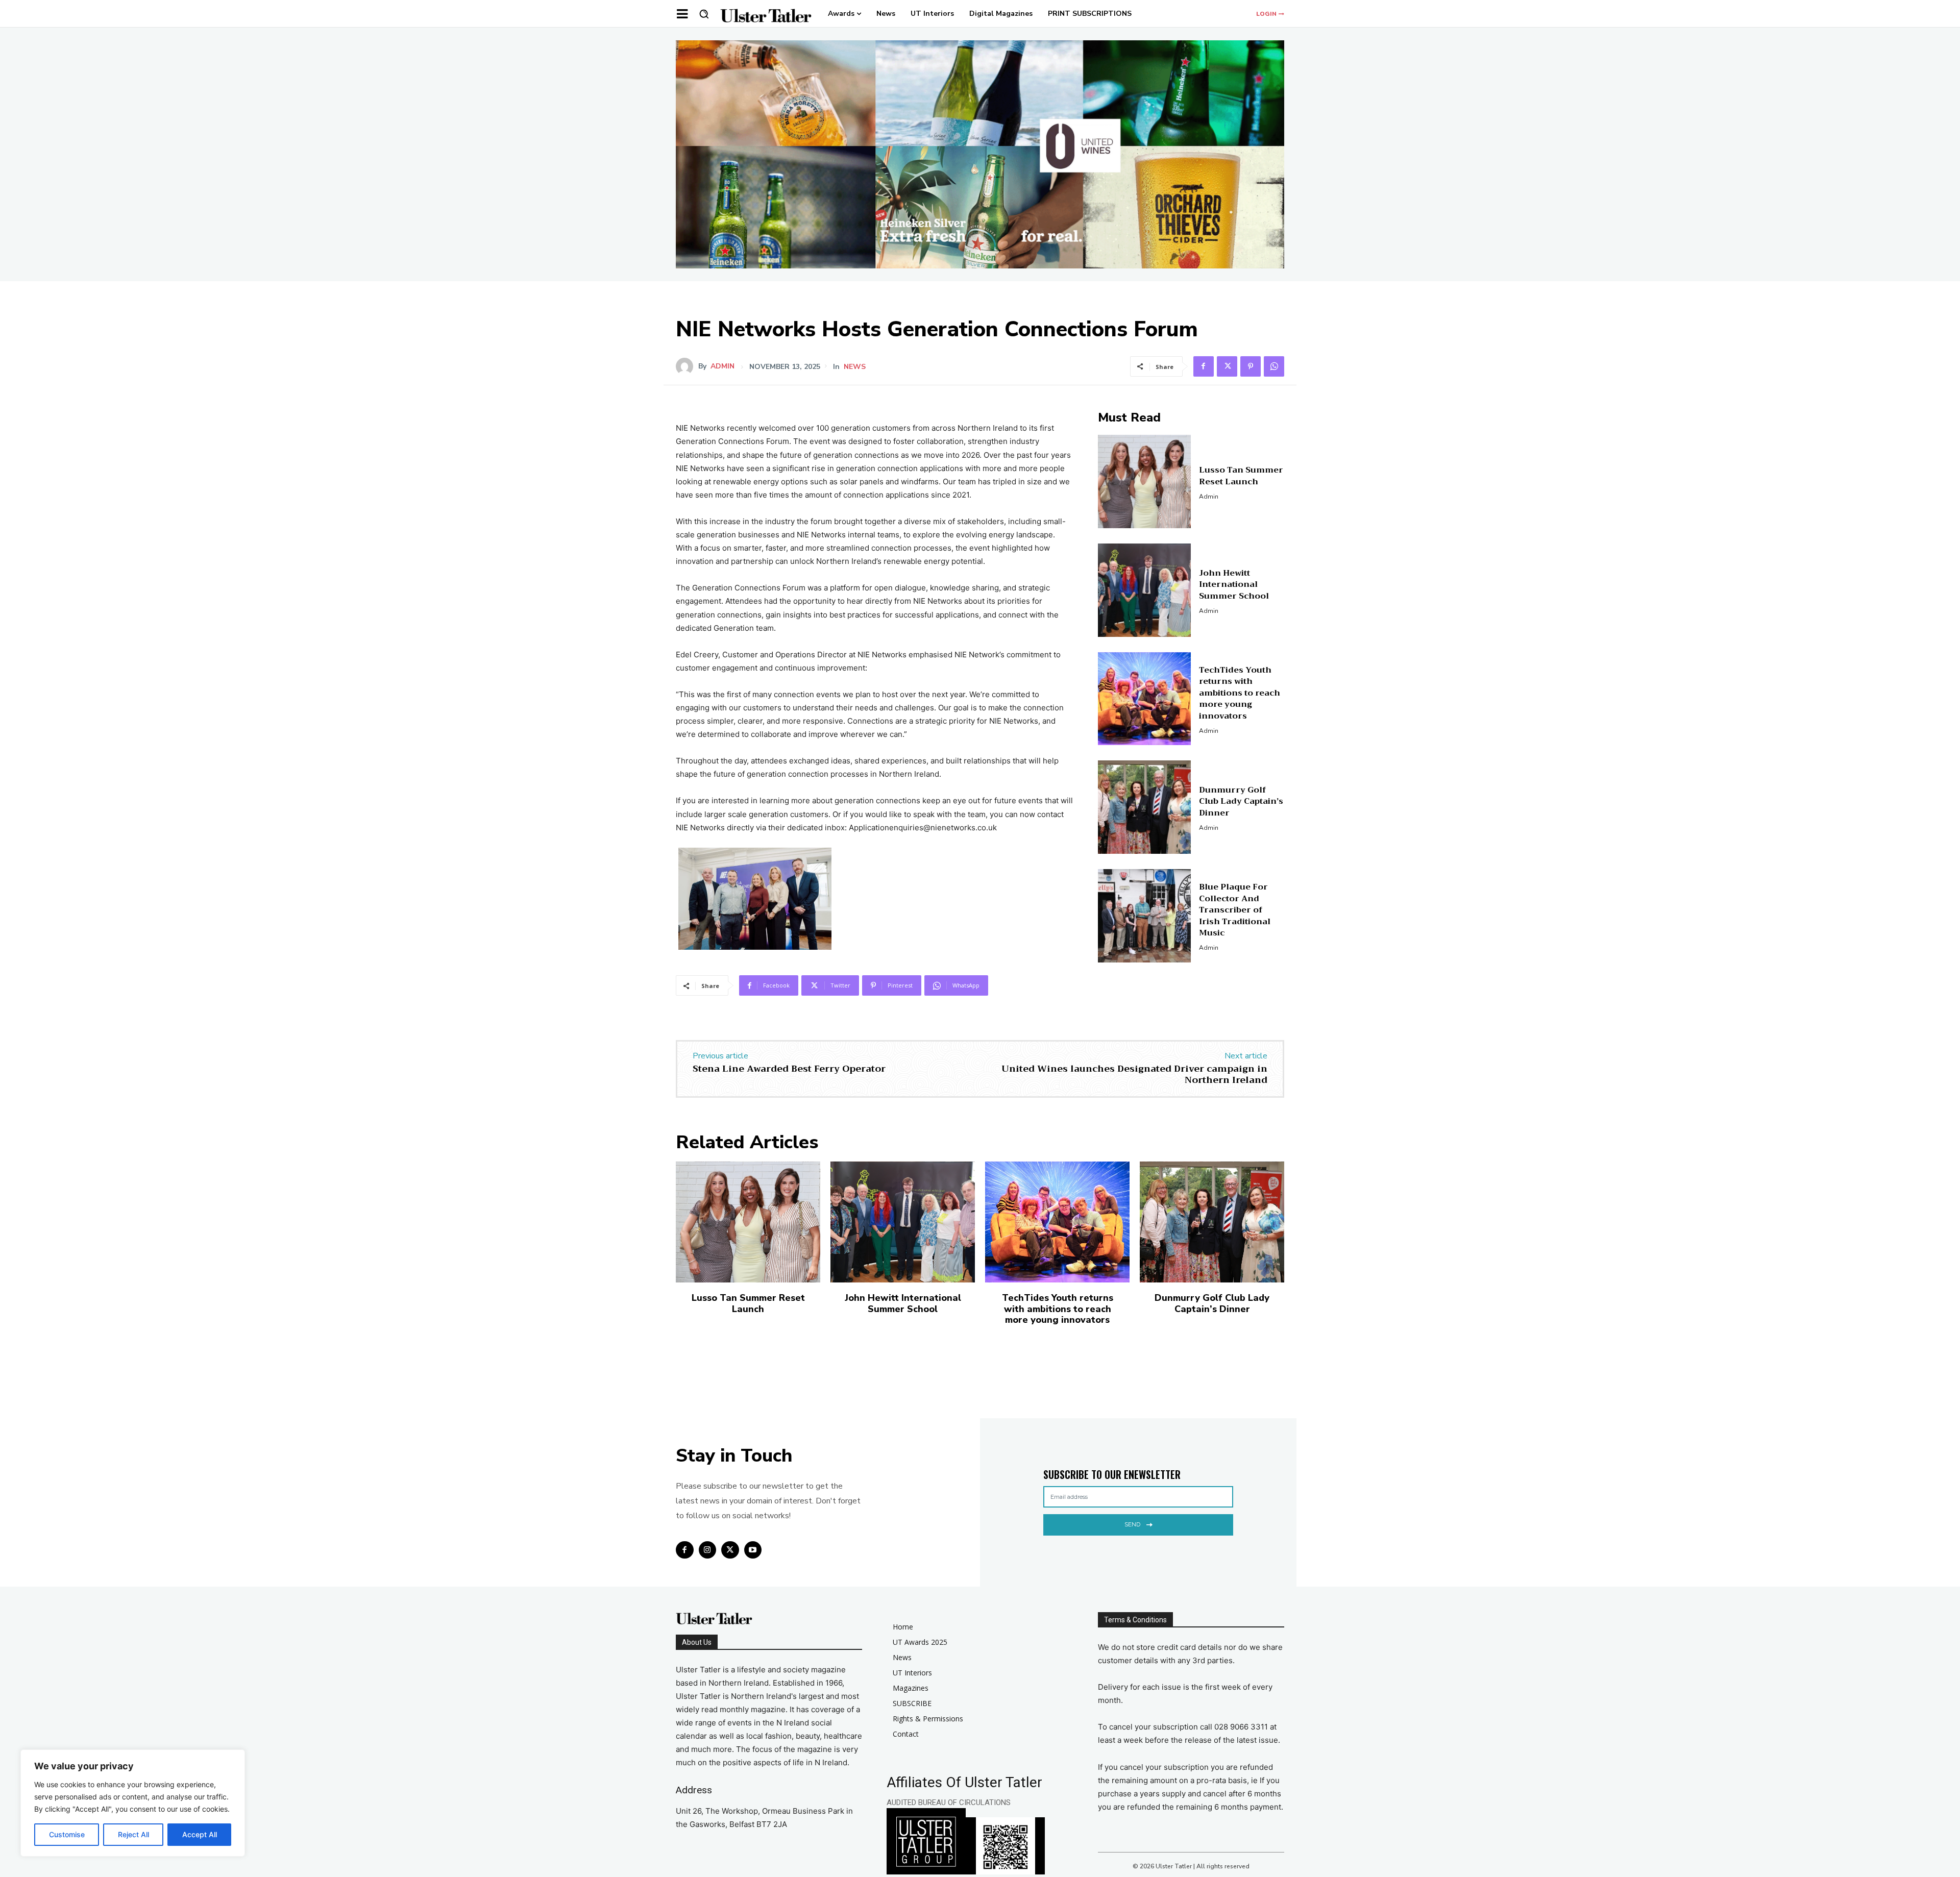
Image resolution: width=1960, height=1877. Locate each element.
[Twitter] (1227, 366)
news (855, 367)
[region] (133, 1803)
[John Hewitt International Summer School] (1145, 590)
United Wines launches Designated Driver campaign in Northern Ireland (1134, 1074)
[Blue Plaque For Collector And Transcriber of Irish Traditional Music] (1145, 916)
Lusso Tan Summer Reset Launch (1241, 476)
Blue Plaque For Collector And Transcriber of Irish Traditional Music (1235, 910)
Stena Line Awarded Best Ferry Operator (789, 1069)
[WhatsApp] (1274, 366)
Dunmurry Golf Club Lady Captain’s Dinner (1241, 801)
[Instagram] (708, 1550)
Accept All (200, 1834)
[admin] (687, 366)
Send (1132, 1524)
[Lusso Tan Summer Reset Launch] (1145, 481)
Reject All (133, 1834)
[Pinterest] (1251, 366)
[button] (704, 14)
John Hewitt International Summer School (1234, 585)
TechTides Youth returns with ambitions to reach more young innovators (1240, 693)
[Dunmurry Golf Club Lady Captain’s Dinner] (1145, 807)
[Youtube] (753, 1550)
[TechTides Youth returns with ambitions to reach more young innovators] (1145, 699)
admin (722, 366)
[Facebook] (1204, 366)
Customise (67, 1834)
